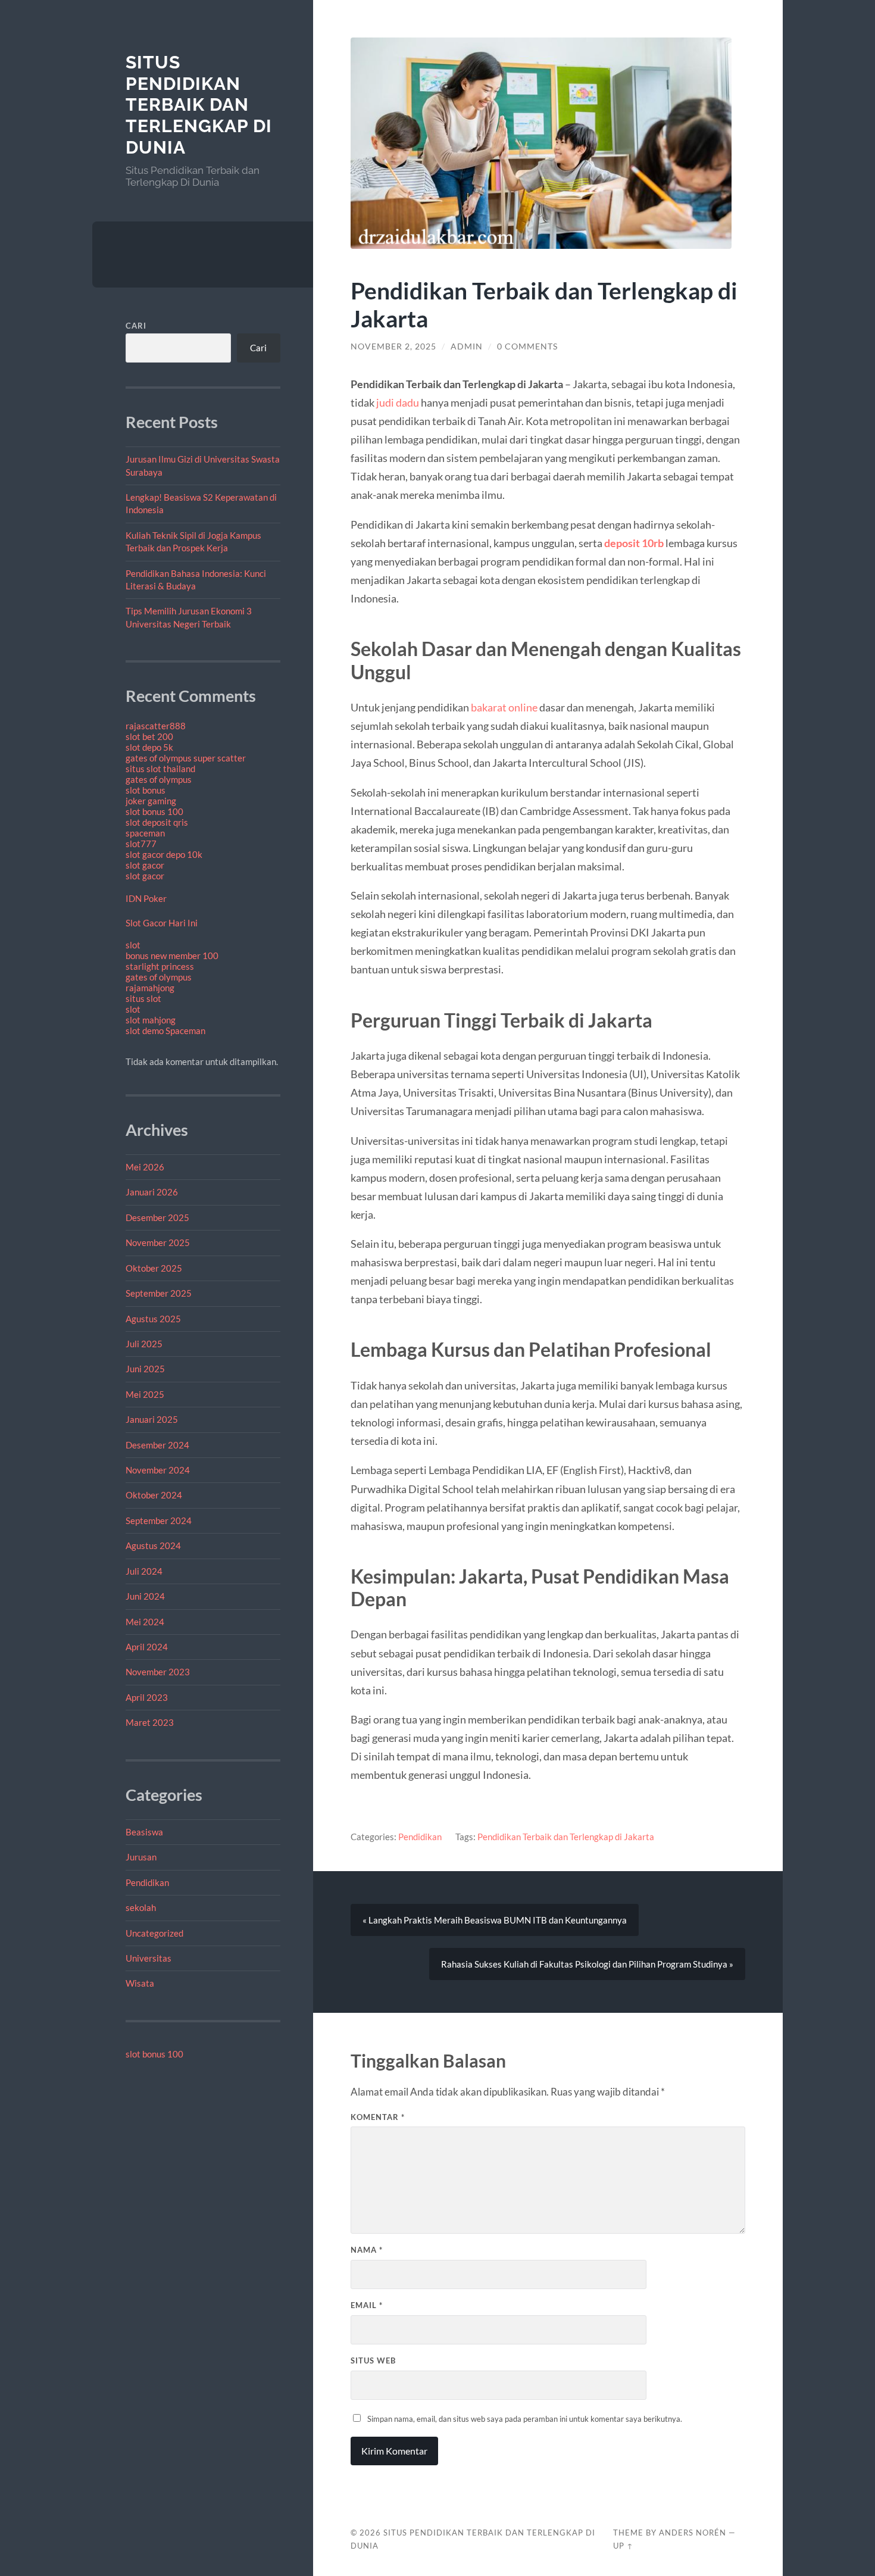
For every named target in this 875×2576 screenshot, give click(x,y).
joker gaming (151, 801)
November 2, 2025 (393, 346)
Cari (136, 326)
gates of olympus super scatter (186, 758)
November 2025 (158, 1242)
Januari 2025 (152, 1419)
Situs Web (373, 2360)
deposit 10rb (634, 543)
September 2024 (159, 1520)
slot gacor (145, 865)
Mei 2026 (145, 1167)
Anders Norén (693, 2533)
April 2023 (147, 1697)
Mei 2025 (145, 1394)
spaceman (145, 833)
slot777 (141, 844)
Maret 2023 (150, 1722)
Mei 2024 (145, 1622)
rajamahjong (150, 988)
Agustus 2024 (153, 1545)
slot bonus (146, 790)
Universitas (149, 1958)
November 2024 (158, 1470)
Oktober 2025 (154, 1268)
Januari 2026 (152, 1192)
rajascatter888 (156, 726)
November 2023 (158, 1672)
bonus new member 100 (172, 956)
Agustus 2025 (153, 1319)
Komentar (378, 2117)
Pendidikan (147, 1882)
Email (367, 2305)
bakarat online (504, 707)
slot (133, 945)
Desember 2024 (157, 1445)
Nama (367, 2250)
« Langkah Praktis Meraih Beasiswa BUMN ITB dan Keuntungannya (495, 1920)
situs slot (143, 998)
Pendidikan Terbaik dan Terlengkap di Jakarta (566, 1837)
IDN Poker (146, 898)
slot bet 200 (149, 736)
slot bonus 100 (154, 811)
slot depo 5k (149, 747)
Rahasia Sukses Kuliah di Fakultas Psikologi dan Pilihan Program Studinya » (587, 1964)
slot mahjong (151, 1020)
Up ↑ (623, 2546)
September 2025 (159, 1293)
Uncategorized (154, 1933)
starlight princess (160, 966)
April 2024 (147, 1647)
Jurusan (141, 1857)
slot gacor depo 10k (164, 854)
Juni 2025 (145, 1369)
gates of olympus (159, 779)
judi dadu (398, 402)
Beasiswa (144, 1832)
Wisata (140, 1983)
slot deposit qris (157, 822)
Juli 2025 (144, 1344)
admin (467, 346)
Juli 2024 (144, 1571)
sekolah (141, 1907)
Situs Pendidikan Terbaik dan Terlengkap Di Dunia (199, 105)
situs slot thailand (160, 769)
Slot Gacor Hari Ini (162, 923)
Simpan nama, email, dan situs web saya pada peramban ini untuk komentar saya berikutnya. (525, 2419)
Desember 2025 (157, 1217)
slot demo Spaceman (165, 1031)
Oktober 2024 (154, 1495)
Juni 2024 (145, 1596)
